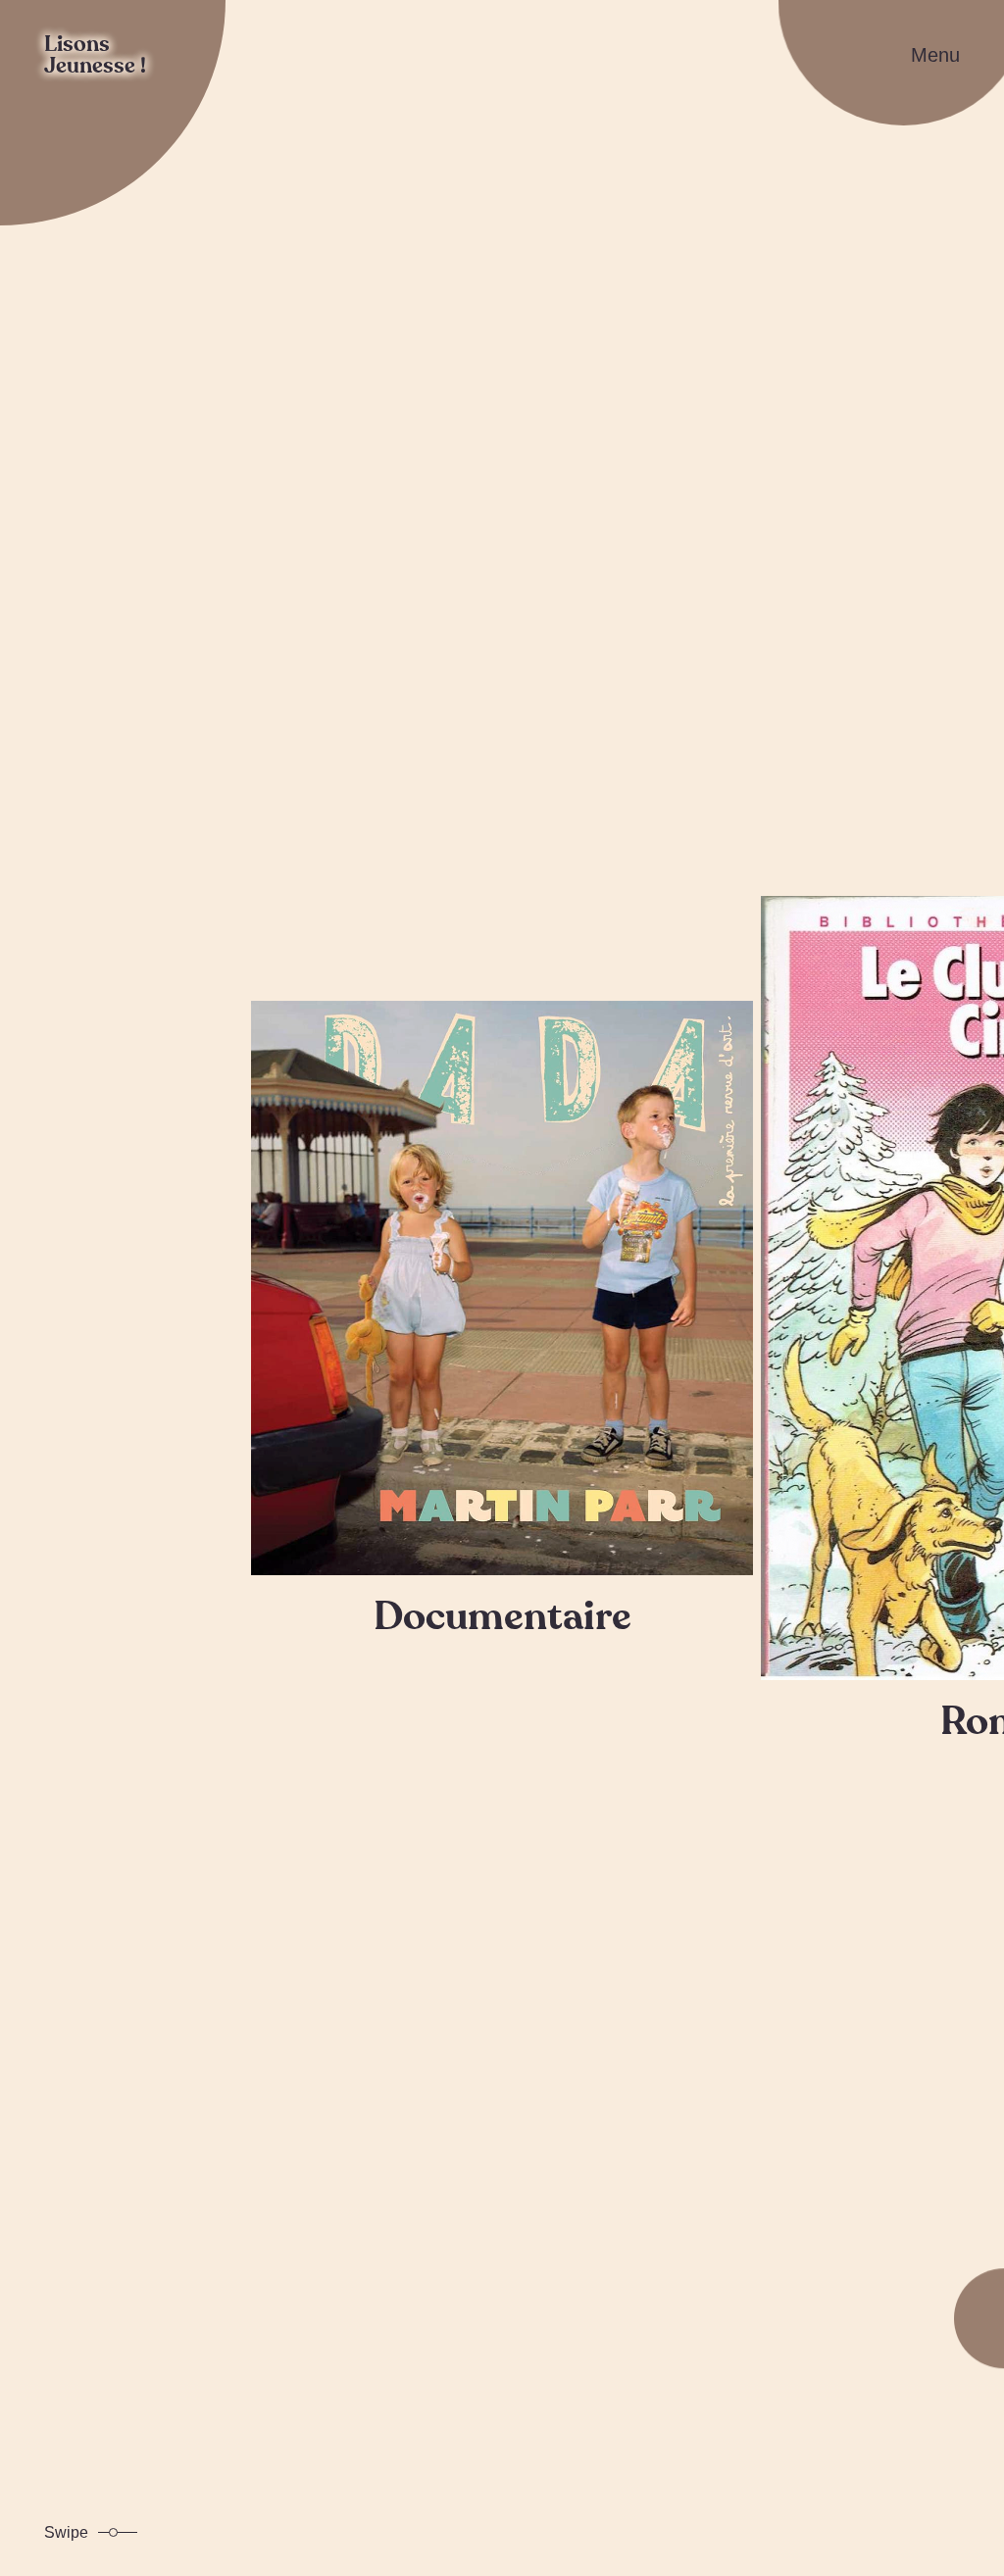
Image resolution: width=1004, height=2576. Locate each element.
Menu (935, 55)
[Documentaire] (502, 1288)
